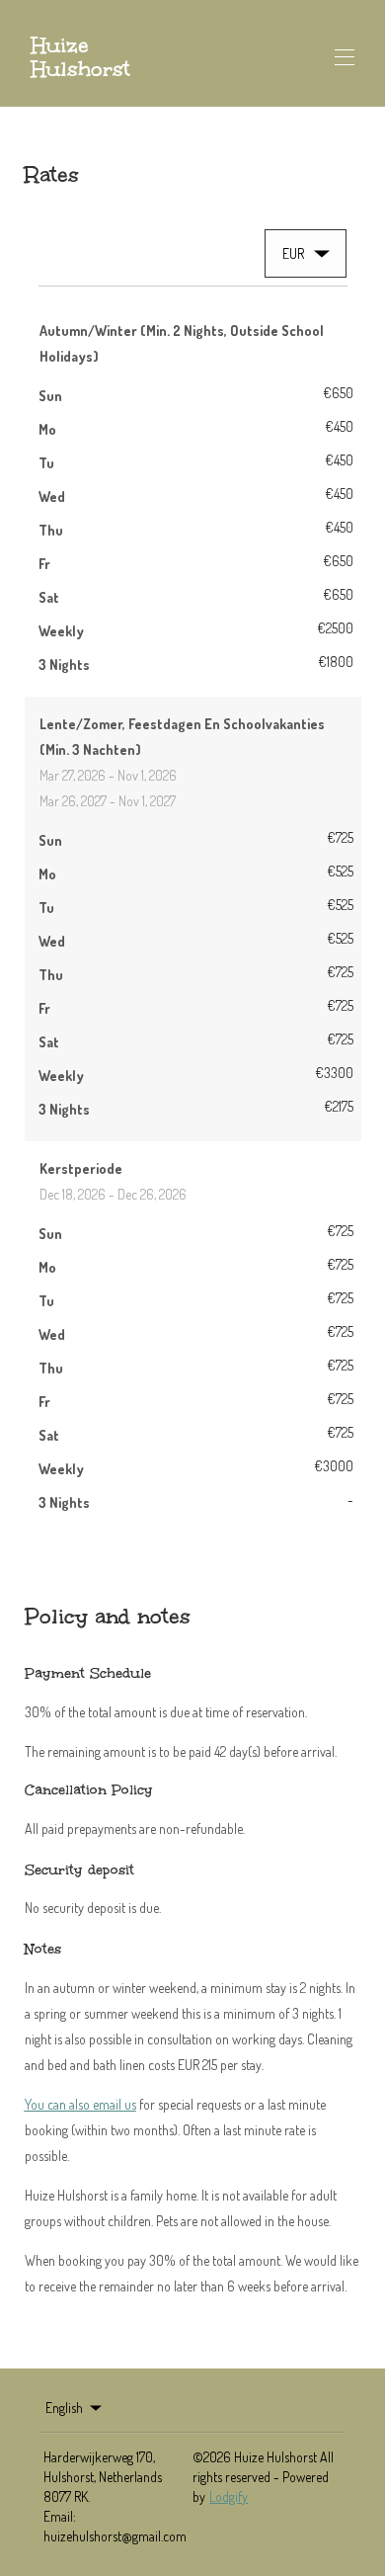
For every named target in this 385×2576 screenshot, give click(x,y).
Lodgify (229, 2496)
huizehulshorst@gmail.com (115, 2536)
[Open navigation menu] (345, 57)
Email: (60, 2516)
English (64, 2408)
